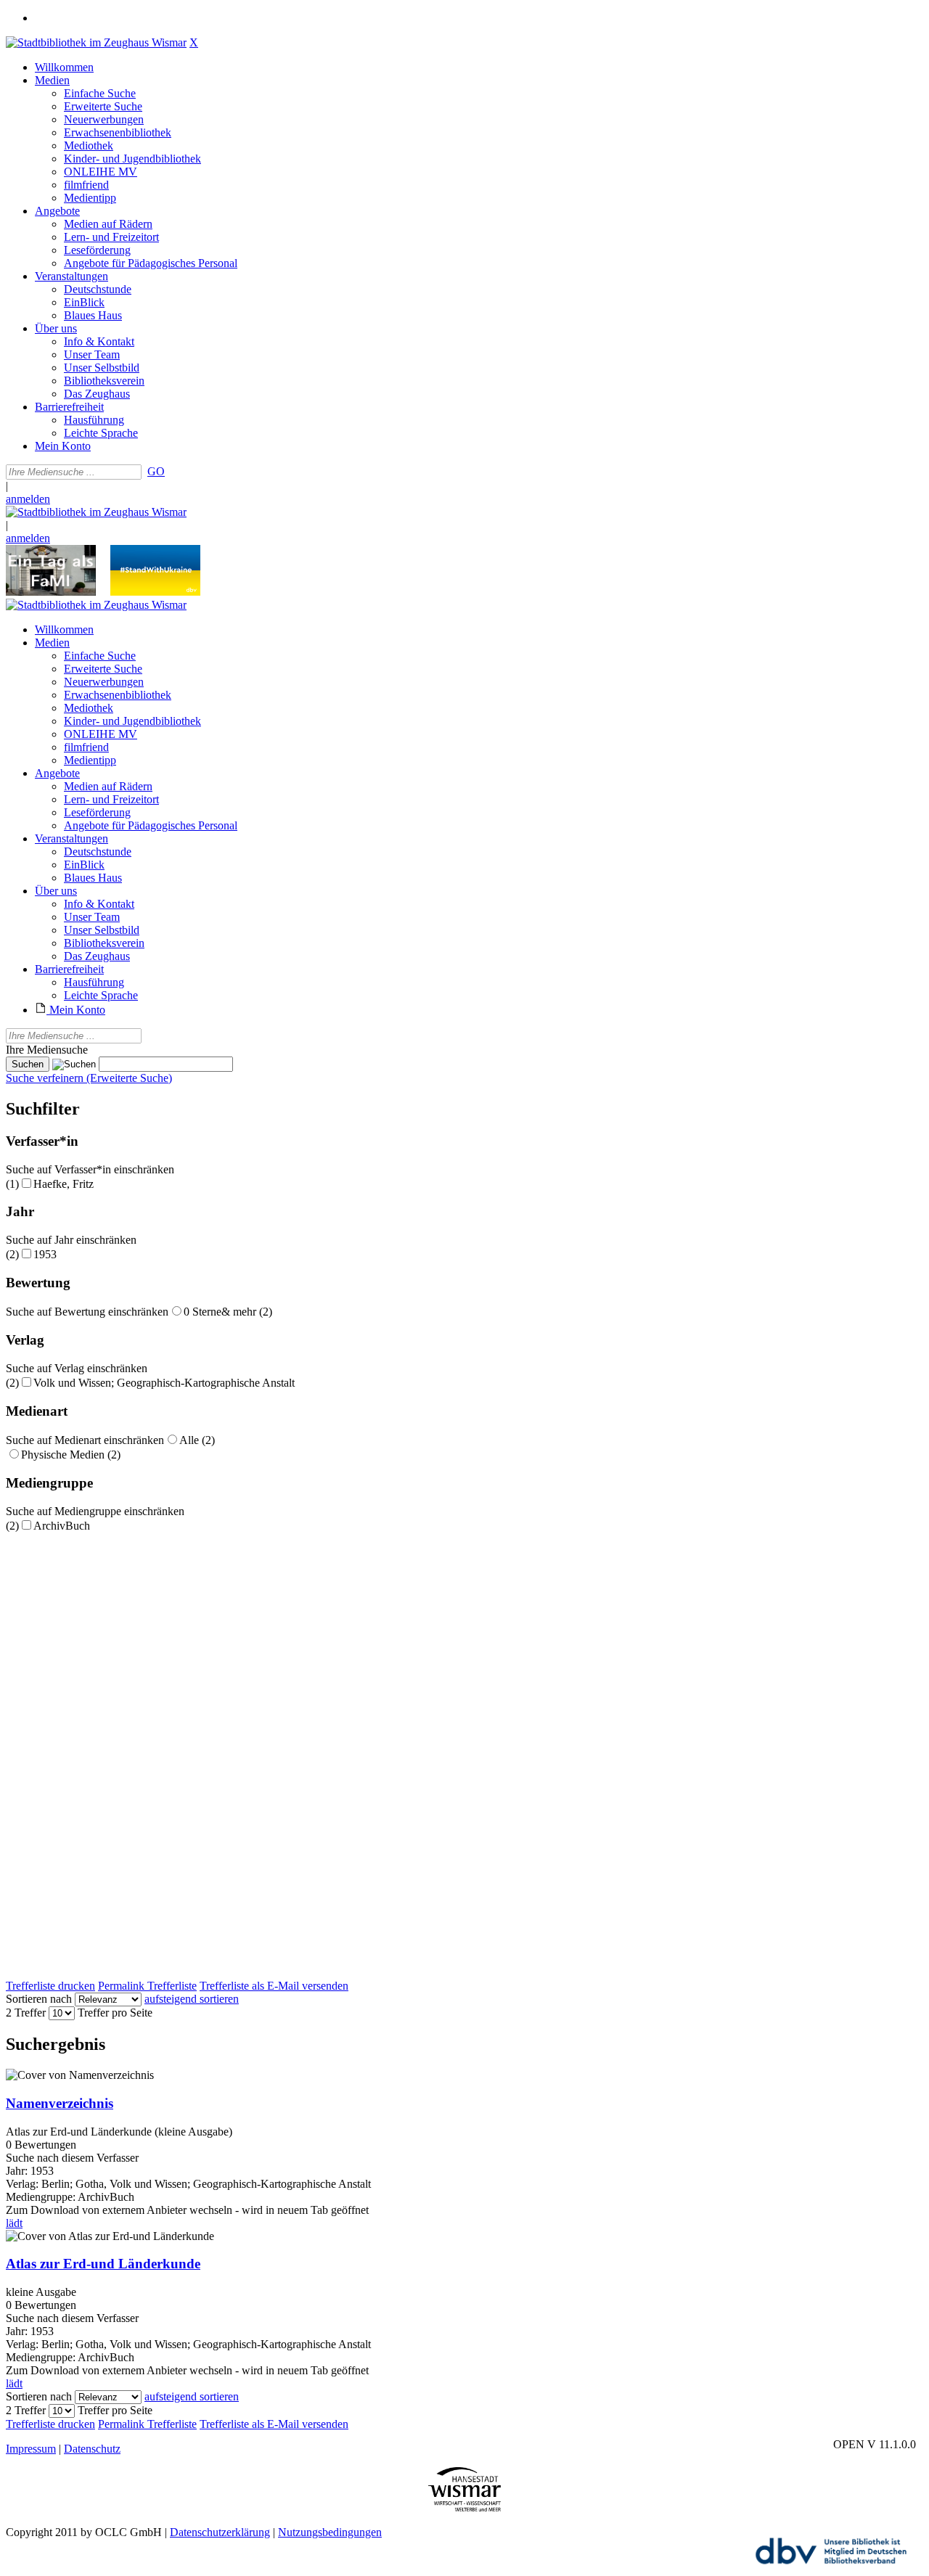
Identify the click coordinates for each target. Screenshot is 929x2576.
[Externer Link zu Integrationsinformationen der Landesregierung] (155, 592)
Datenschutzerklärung (220, 2532)
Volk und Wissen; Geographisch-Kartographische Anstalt (164, 1383)
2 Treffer (26, 2013)
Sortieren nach (39, 1999)
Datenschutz (92, 2449)
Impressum (31, 2449)
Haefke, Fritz (64, 1184)
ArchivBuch (62, 1526)
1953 (45, 1254)
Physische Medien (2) (71, 1455)
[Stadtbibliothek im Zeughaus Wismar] (96, 42)
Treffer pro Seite (115, 2013)
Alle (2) (197, 1440)
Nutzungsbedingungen (330, 2532)
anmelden (28, 499)
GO (156, 471)
